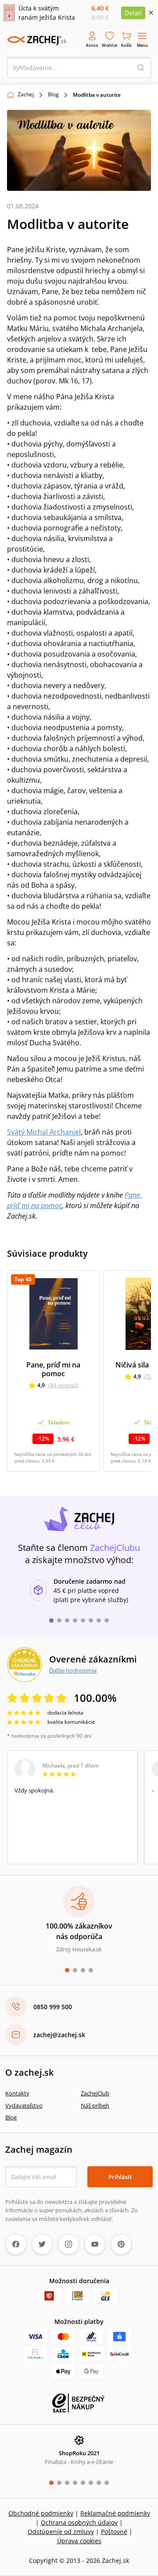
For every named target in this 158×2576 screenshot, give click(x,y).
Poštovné (114, 2532)
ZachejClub (95, 2093)
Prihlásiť (120, 2177)
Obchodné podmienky (41, 2513)
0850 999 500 (53, 2007)
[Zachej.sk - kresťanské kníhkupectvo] (37, 40)
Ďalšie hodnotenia (73, 1670)
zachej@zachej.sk (59, 2035)
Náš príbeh (95, 2105)
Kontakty (17, 2093)
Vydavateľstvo (24, 2105)
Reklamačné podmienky (115, 2513)
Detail (133, 13)
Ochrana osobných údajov (79, 2522)
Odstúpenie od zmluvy (61, 2532)
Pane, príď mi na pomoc (53, 1369)
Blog (53, 94)
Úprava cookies (79, 2541)
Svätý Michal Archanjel (44, 1132)
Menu (142, 45)
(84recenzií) (63, 1385)
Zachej (26, 94)
